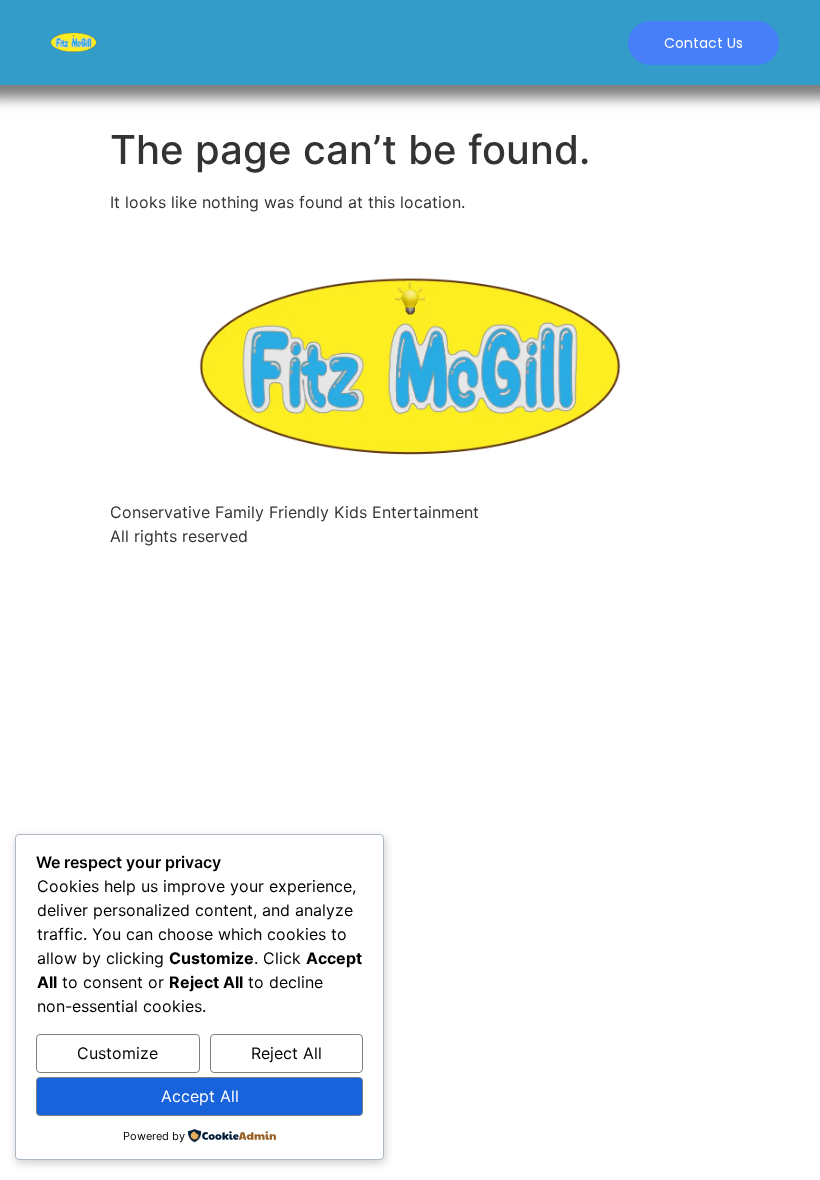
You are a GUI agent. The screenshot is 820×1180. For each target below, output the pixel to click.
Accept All (200, 1096)
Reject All (286, 1053)
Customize (117, 1053)
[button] (703, 43)
